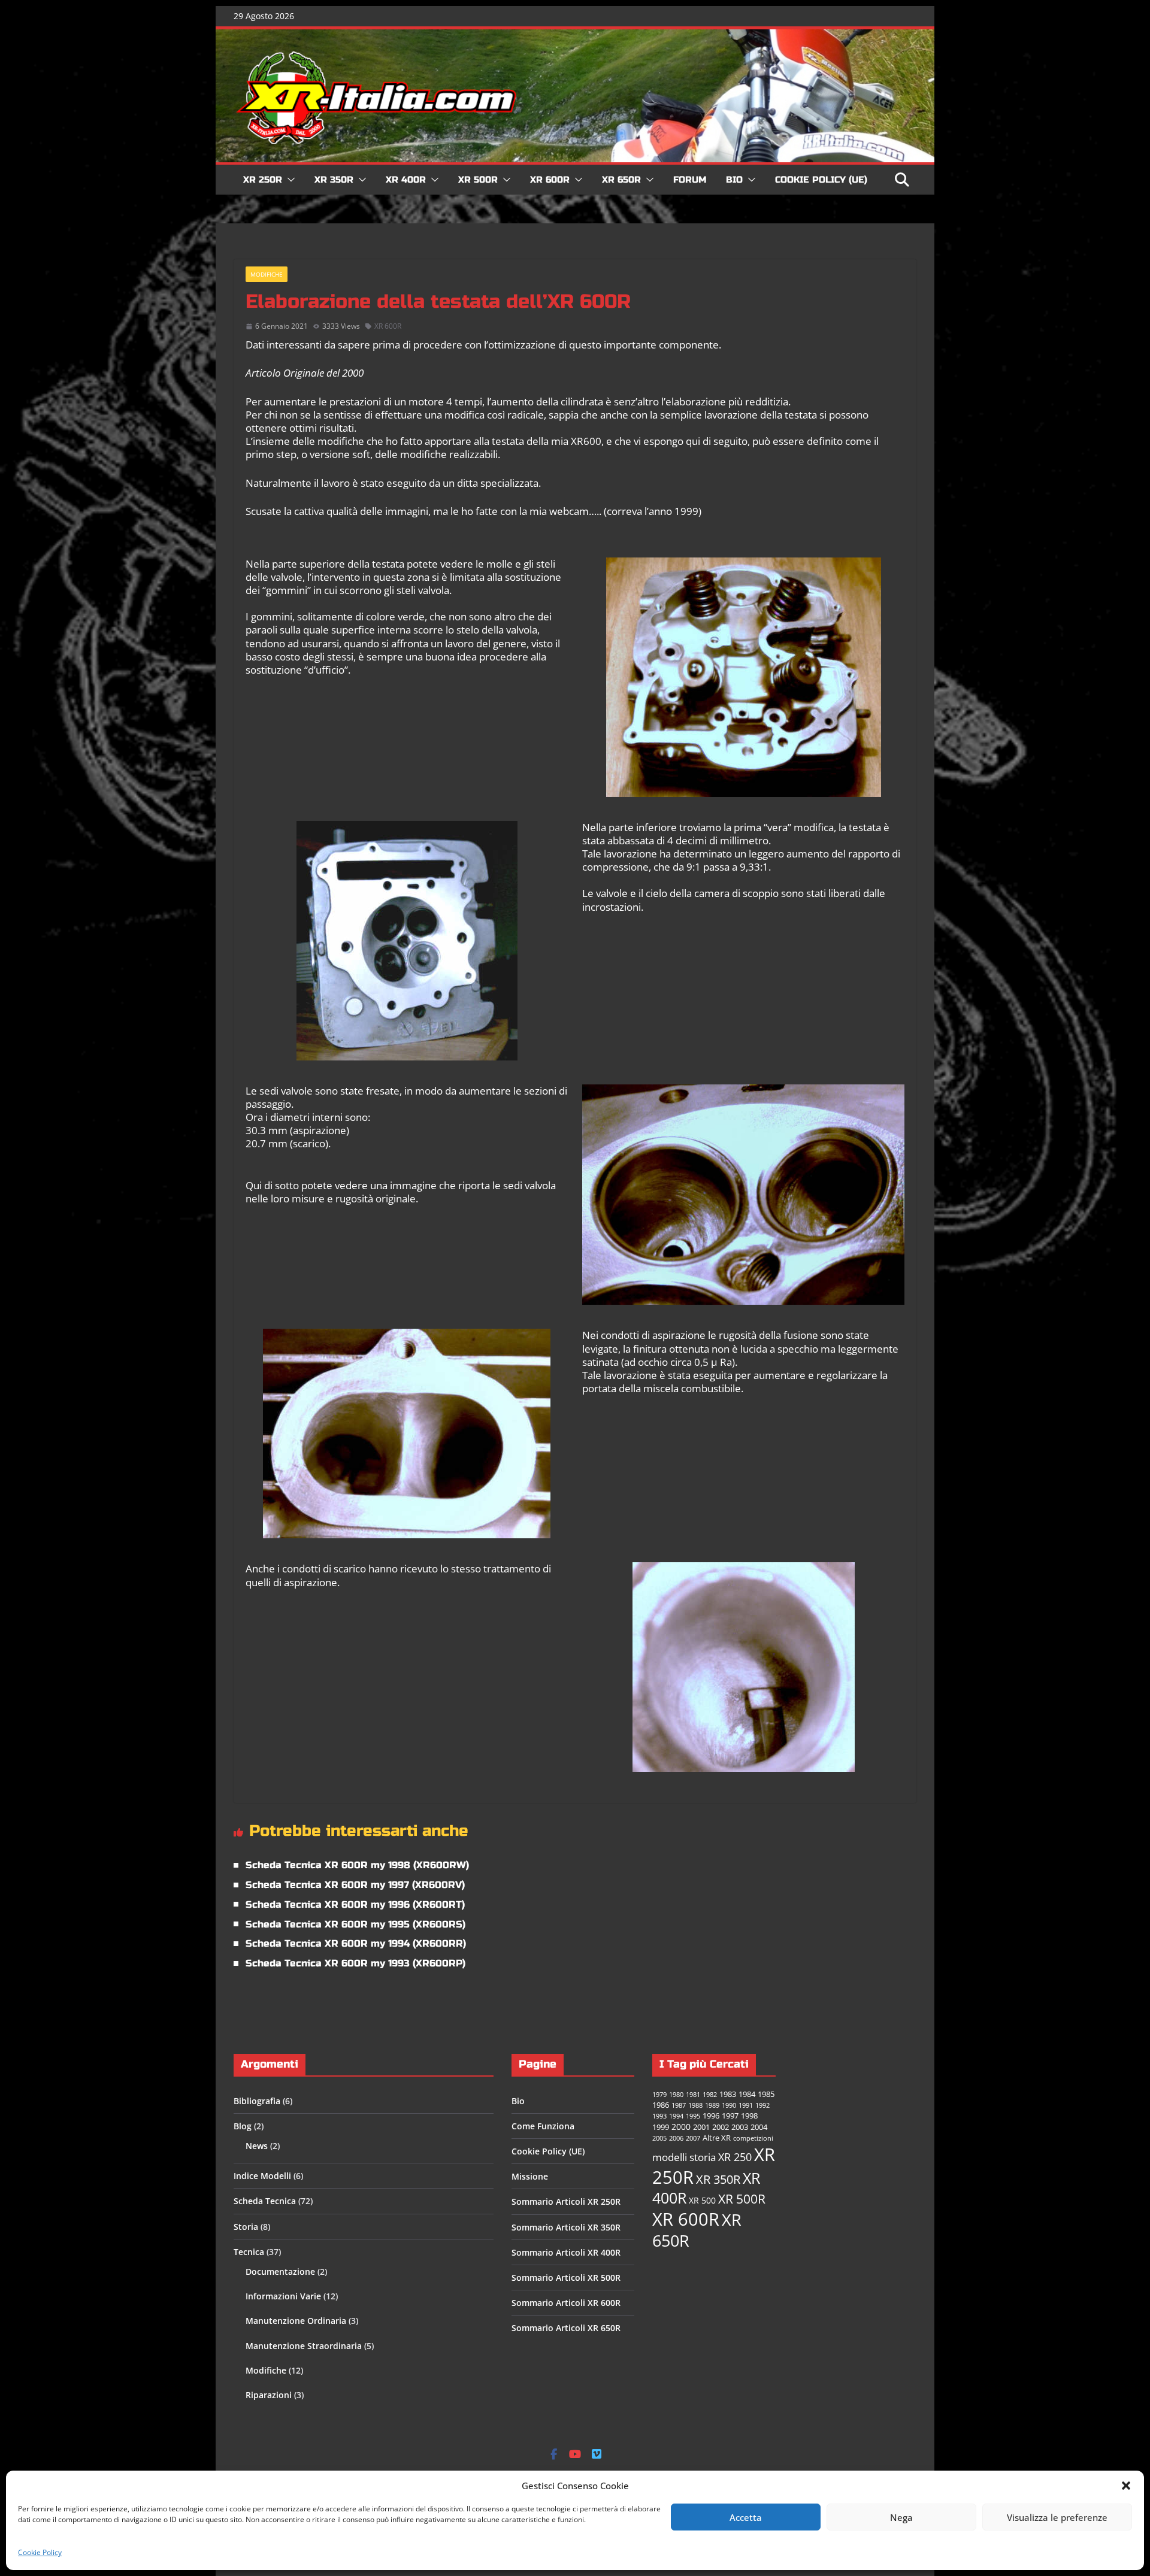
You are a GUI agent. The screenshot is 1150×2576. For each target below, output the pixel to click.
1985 (766, 2094)
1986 (661, 2105)
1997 (730, 2116)
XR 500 (702, 2200)
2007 (693, 2138)
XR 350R (334, 180)
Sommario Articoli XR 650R (566, 2328)
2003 (740, 2127)
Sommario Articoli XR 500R (566, 2278)
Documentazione (280, 2272)
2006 (676, 2138)
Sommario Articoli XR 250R (566, 2201)
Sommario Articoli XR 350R (566, 2227)
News (257, 2146)
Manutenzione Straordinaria (304, 2346)
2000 (681, 2127)
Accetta (746, 2517)
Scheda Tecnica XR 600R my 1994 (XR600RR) (356, 1943)
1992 (762, 2105)
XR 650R (621, 180)
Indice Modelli (262, 2176)
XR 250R (263, 180)
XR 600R (550, 180)
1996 (711, 2116)
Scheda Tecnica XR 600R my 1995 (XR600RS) (355, 1924)
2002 (721, 2127)
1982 (710, 2095)
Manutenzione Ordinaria (296, 2321)
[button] (1126, 2486)
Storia (246, 2227)
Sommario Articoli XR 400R (566, 2252)
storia (703, 2157)
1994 (676, 2116)
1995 (693, 2116)
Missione (530, 2176)
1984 (747, 2094)
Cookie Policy (40, 2552)
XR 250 (735, 2157)
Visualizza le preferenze (1057, 2517)
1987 (679, 2105)
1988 (695, 2105)
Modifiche (267, 274)
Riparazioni (269, 2395)
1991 (746, 2105)
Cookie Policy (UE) (821, 180)
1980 (676, 2095)
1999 (661, 2127)
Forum (690, 180)
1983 (728, 2094)
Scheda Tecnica (265, 2201)
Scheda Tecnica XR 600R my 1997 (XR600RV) (355, 1885)
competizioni (753, 2138)
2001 (701, 2127)
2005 (659, 2138)
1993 (659, 2116)
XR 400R (406, 180)
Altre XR (717, 2138)
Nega (901, 2517)
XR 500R (478, 180)
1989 (712, 2105)
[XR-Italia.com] (575, 36)
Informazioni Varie (283, 2296)
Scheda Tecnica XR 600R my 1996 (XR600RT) (355, 1904)
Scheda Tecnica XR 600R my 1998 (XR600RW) (357, 1865)
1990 (729, 2105)
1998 (749, 2116)
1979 (659, 2095)
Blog (243, 2126)
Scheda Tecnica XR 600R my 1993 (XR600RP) (355, 1963)
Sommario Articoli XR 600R (566, 2303)
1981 (693, 2095)
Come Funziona (543, 2126)
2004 (759, 2127)
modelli (670, 2157)
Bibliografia (257, 2101)
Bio (734, 180)
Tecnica (249, 2252)
